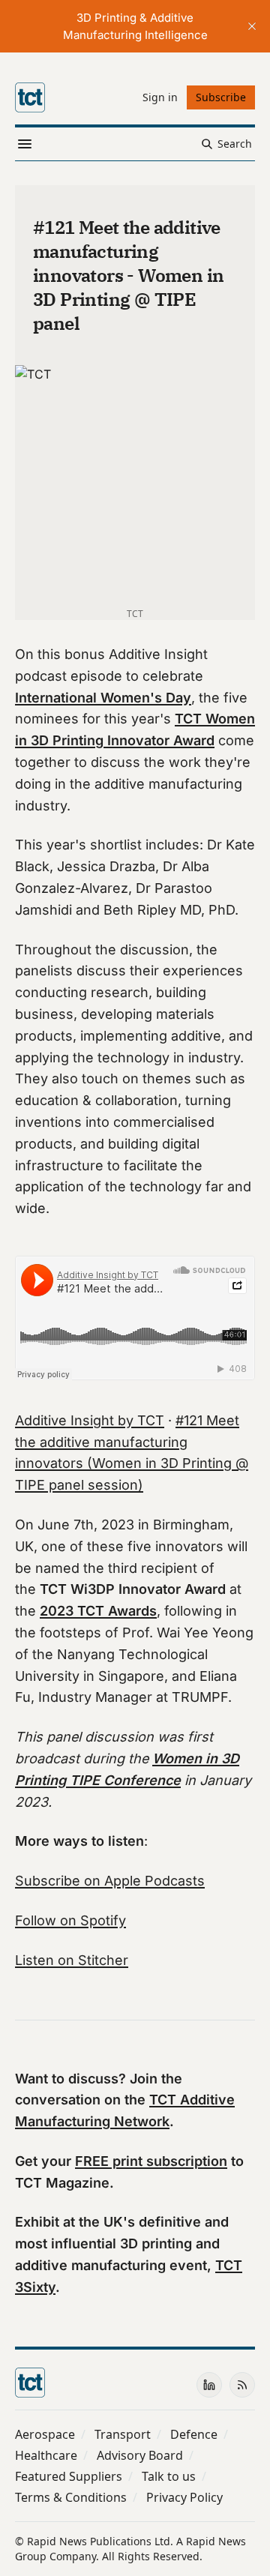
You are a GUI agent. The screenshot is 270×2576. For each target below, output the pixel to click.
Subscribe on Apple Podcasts (110, 1881)
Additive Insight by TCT (90, 1420)
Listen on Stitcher (72, 1960)
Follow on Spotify (70, 1920)
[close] (252, 26)
